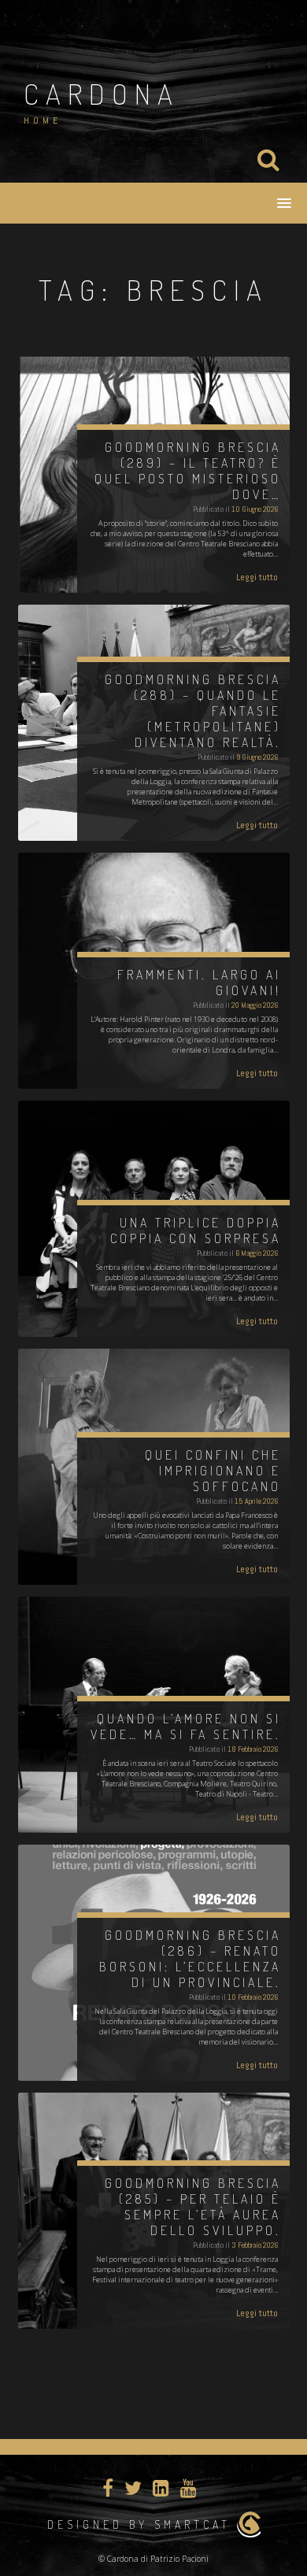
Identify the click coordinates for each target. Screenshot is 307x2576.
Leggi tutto (257, 577)
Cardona (102, 94)
